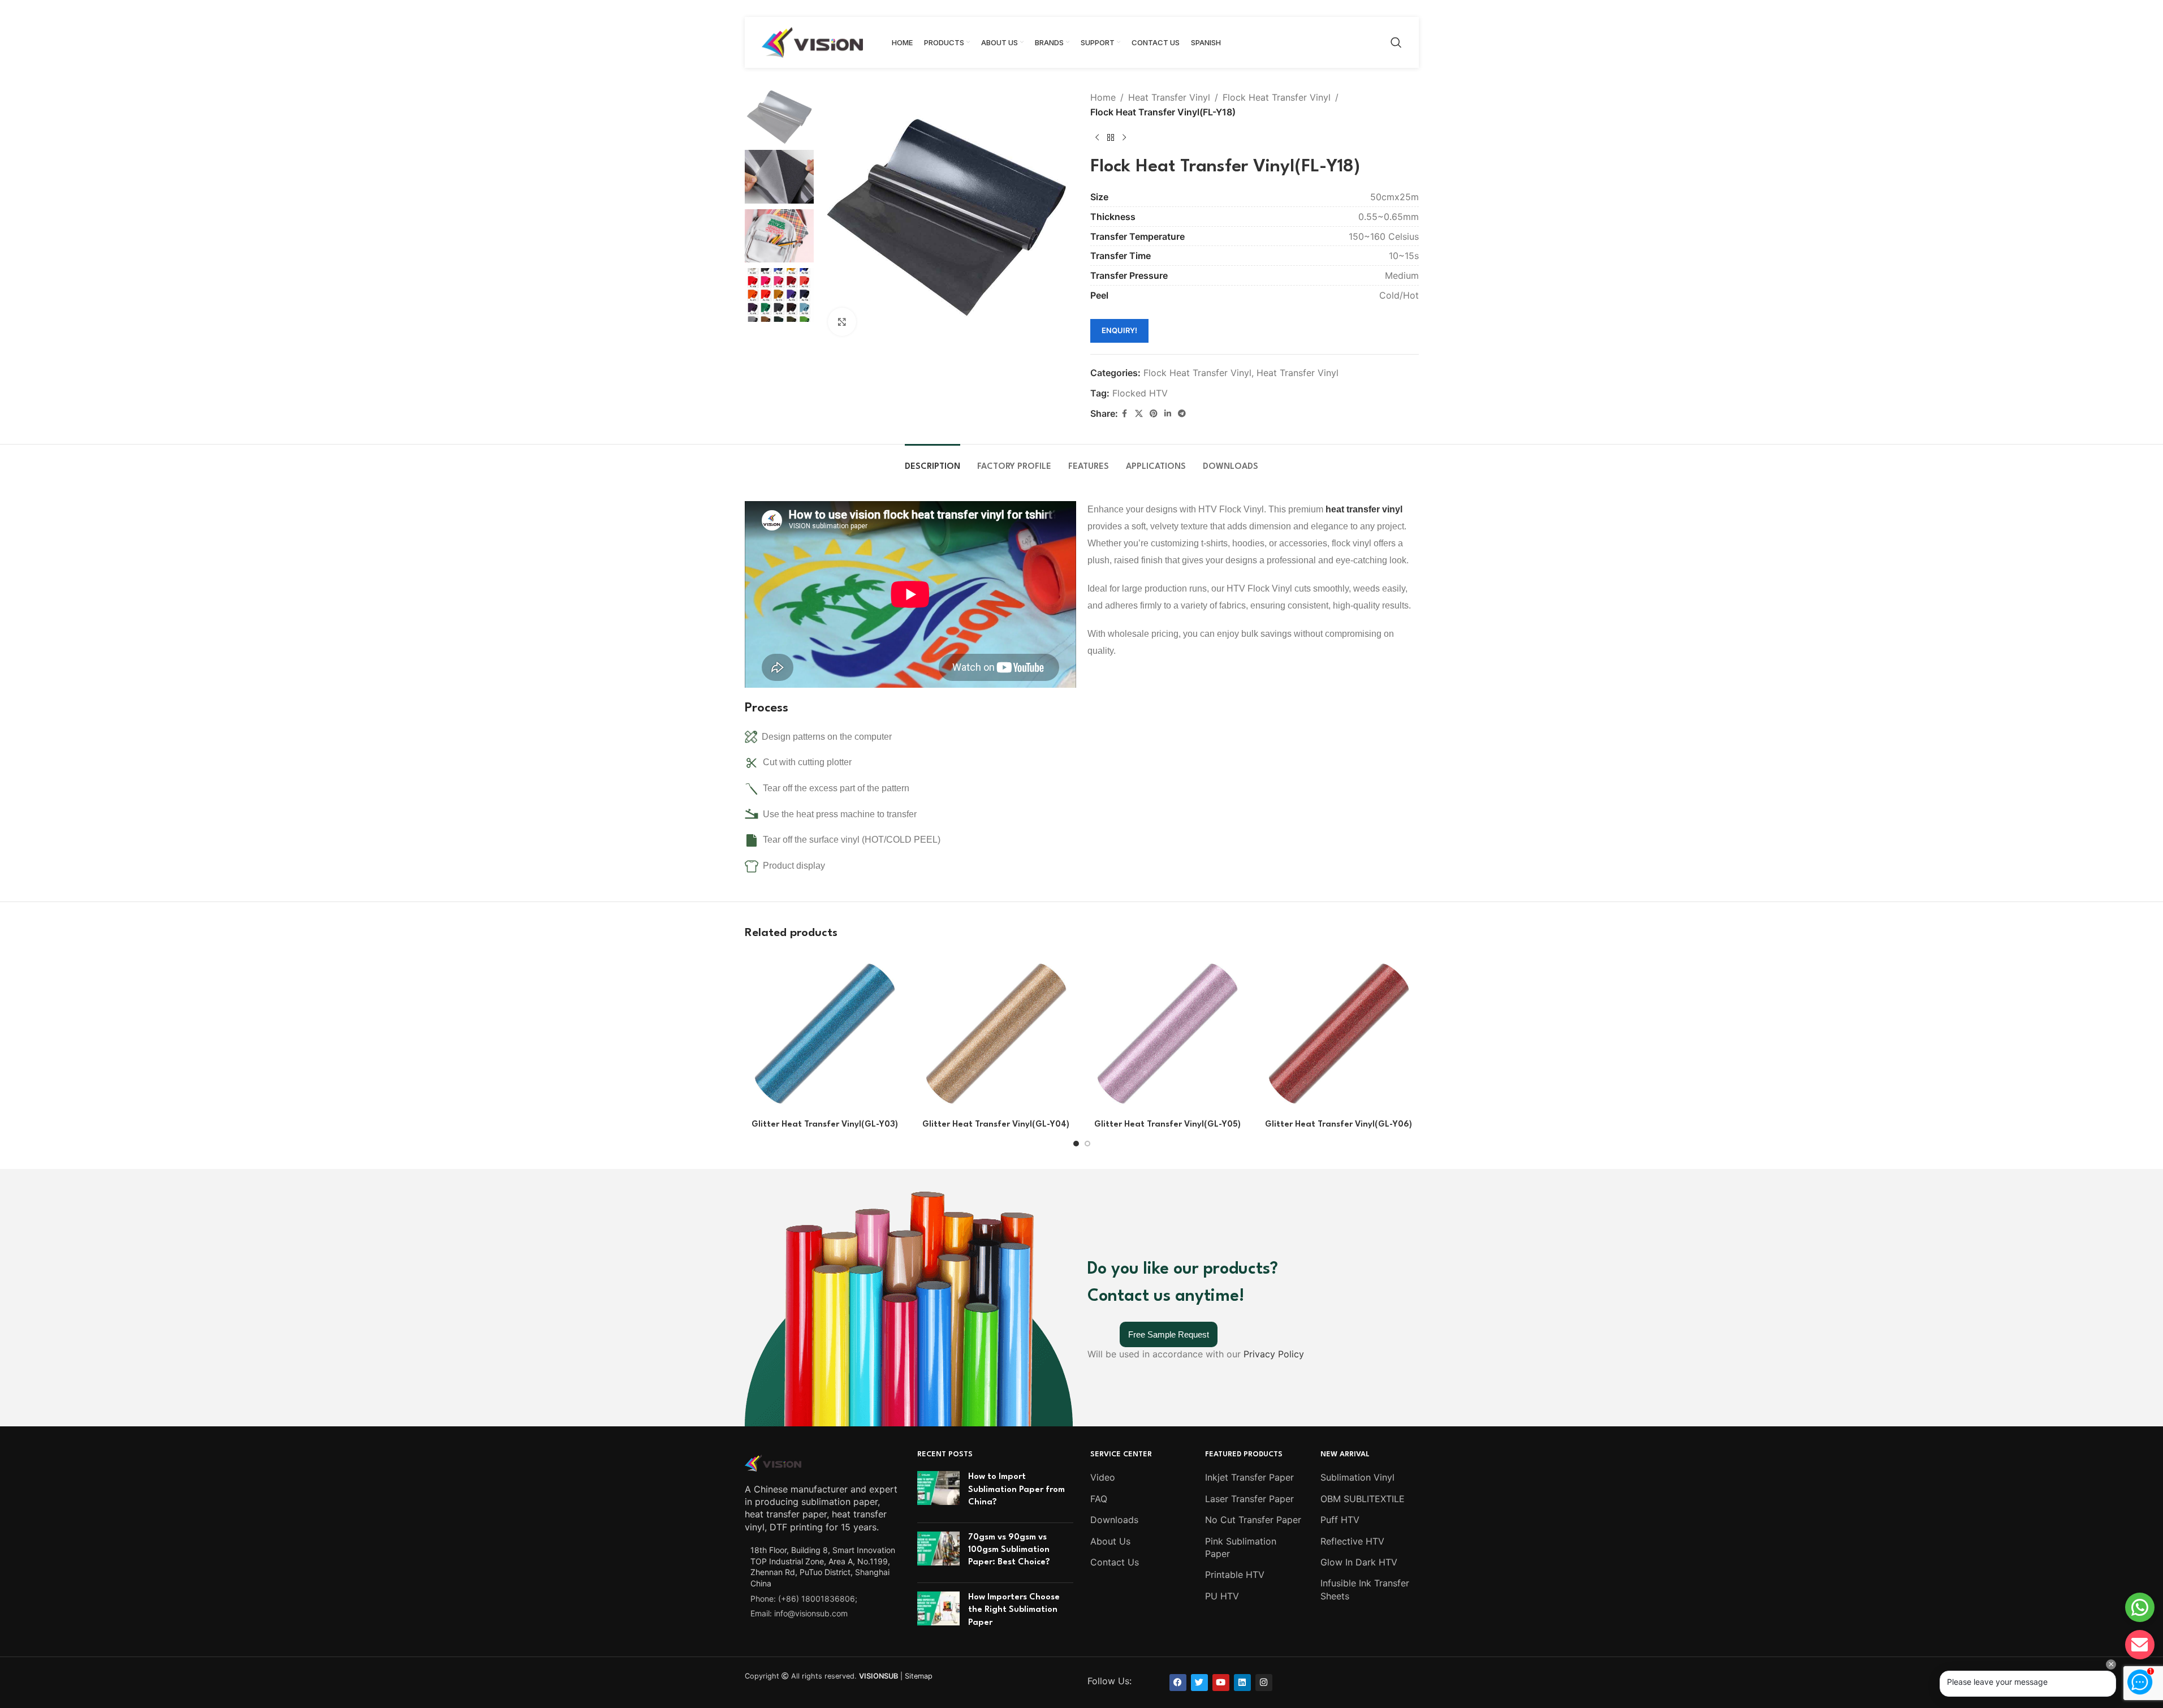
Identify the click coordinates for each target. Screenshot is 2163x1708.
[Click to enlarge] (842, 322)
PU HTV (1222, 1596)
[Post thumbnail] (938, 1492)
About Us (1110, 1541)
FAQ (1099, 1499)
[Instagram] (1264, 1683)
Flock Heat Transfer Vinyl (1277, 97)
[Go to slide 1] (1076, 1144)
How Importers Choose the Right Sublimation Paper (1014, 1610)
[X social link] (1139, 414)
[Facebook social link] (1125, 414)
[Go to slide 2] (1087, 1144)
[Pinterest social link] (1154, 414)
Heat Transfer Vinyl (1169, 97)
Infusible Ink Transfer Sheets (1365, 1589)
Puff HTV (1340, 1520)
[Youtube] (1221, 1683)
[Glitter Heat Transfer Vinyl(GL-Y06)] (1339, 1034)
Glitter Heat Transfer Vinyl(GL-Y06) (1339, 1125)
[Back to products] (1111, 137)
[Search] (1396, 42)
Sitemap (919, 1676)
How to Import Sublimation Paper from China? (1016, 1490)
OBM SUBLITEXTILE (1363, 1499)
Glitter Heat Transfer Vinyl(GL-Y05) (1167, 1125)
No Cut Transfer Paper (1253, 1520)
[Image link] (773, 1462)
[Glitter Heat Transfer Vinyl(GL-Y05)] (1167, 1034)
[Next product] (1124, 137)
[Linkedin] (1242, 1683)
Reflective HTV (1352, 1541)
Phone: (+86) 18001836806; (804, 1599)
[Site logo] (813, 41)
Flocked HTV (1140, 393)
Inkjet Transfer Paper (1249, 1477)
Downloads (1114, 1520)
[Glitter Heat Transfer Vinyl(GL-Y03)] (825, 1034)
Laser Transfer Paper (1249, 1499)
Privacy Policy (1274, 1354)
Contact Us (1115, 1562)
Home (1103, 97)
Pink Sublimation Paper (1241, 1547)
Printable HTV (1235, 1575)
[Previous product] (1097, 137)
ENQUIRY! (1119, 330)
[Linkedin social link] (1168, 414)
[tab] (932, 461)
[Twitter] (1199, 1683)
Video (1103, 1477)
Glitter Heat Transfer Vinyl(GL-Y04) (996, 1125)
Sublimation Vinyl (1357, 1477)
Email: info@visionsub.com (799, 1613)
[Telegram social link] (1182, 414)
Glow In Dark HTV (1359, 1562)
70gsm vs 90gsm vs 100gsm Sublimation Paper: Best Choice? (1009, 1550)
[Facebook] (1178, 1683)
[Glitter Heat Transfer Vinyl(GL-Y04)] (996, 1034)
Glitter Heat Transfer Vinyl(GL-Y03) (825, 1125)
